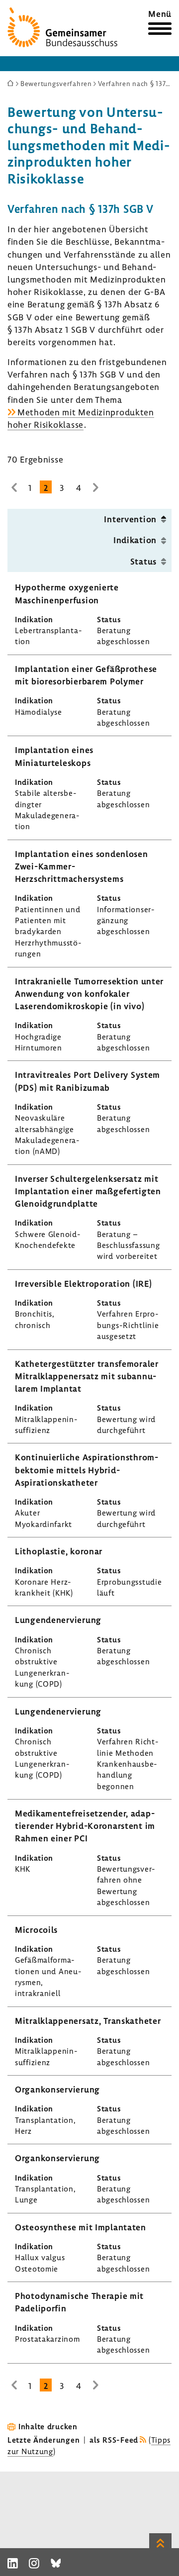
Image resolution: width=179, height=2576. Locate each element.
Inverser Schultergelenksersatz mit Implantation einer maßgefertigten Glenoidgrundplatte (88, 1191)
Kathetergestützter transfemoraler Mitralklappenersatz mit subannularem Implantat (87, 1376)
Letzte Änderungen (44, 2440)
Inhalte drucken (48, 2426)
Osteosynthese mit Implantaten (81, 2227)
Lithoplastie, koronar (59, 1551)
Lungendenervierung (58, 1620)
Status (143, 561)
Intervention (130, 519)
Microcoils (36, 1930)
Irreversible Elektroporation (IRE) (83, 1284)
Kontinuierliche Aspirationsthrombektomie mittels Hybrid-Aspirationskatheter (87, 1470)
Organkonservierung (57, 2089)
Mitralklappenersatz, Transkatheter (88, 2021)
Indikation (135, 540)
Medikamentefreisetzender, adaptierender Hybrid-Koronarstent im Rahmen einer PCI (85, 1826)
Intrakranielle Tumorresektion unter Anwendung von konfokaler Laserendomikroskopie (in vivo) (89, 994)
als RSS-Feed (114, 2440)
